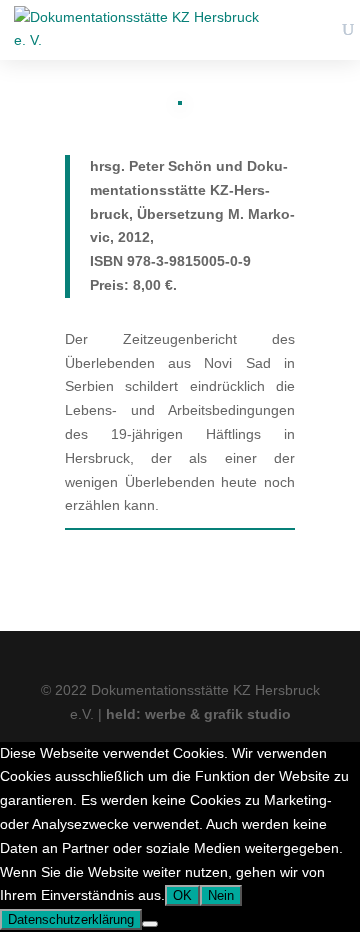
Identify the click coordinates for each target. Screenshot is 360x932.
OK (182, 895)
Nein (221, 895)
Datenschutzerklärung (71, 919)
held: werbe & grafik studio (198, 714)
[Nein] (150, 924)
